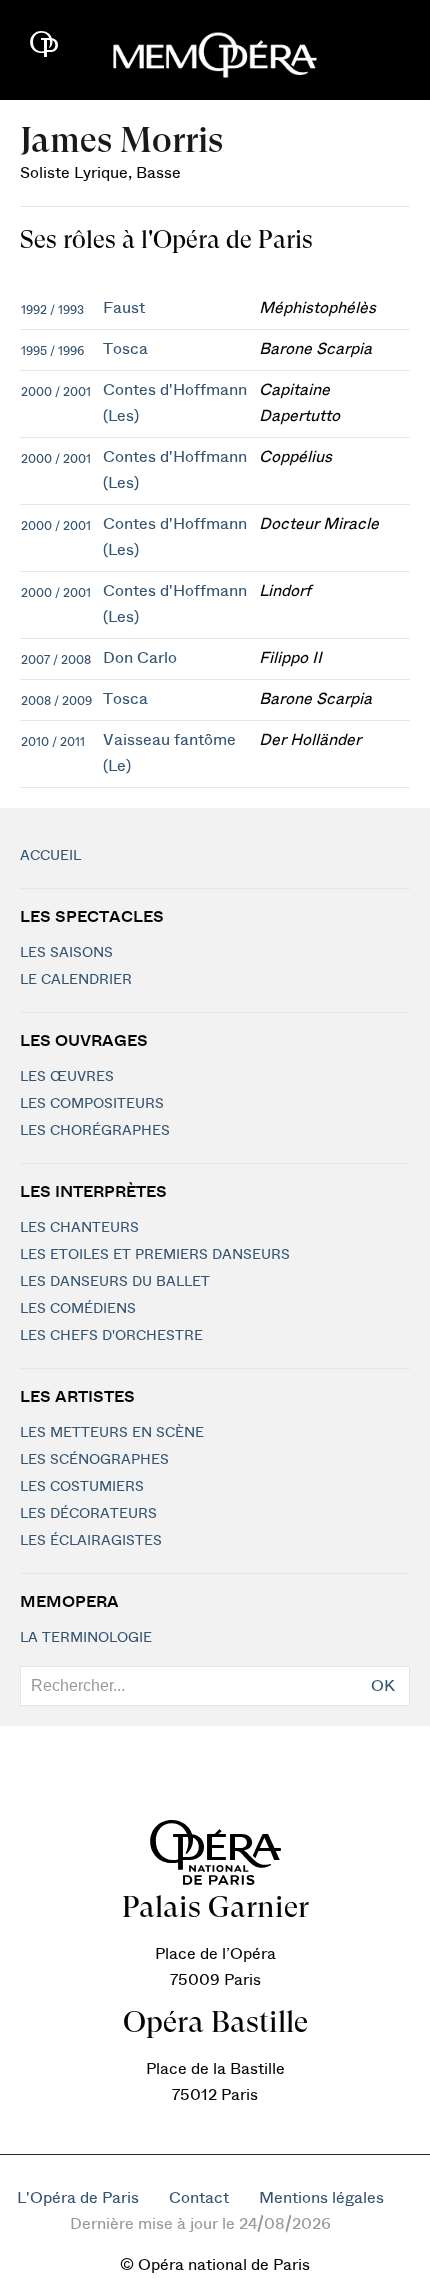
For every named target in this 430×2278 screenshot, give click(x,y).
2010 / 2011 (53, 742)
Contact (199, 2198)
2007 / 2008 (56, 660)
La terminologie (86, 1638)
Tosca (125, 349)
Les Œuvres (67, 1077)
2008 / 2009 (56, 701)
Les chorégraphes (95, 1131)
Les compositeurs (92, 1104)
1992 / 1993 (52, 310)
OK (383, 1686)
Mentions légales (321, 2198)
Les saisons (66, 953)
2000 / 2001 (56, 392)
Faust (124, 308)
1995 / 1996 (52, 351)
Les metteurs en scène (112, 1433)
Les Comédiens (78, 1309)
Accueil (50, 856)
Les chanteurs (79, 1228)
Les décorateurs (88, 1514)
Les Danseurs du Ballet (115, 1282)
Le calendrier (76, 980)
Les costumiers (82, 1487)
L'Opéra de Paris (78, 2198)
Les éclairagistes (91, 1541)
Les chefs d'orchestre (111, 1336)
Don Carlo (140, 658)
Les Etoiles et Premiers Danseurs (155, 1255)
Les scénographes (94, 1460)
